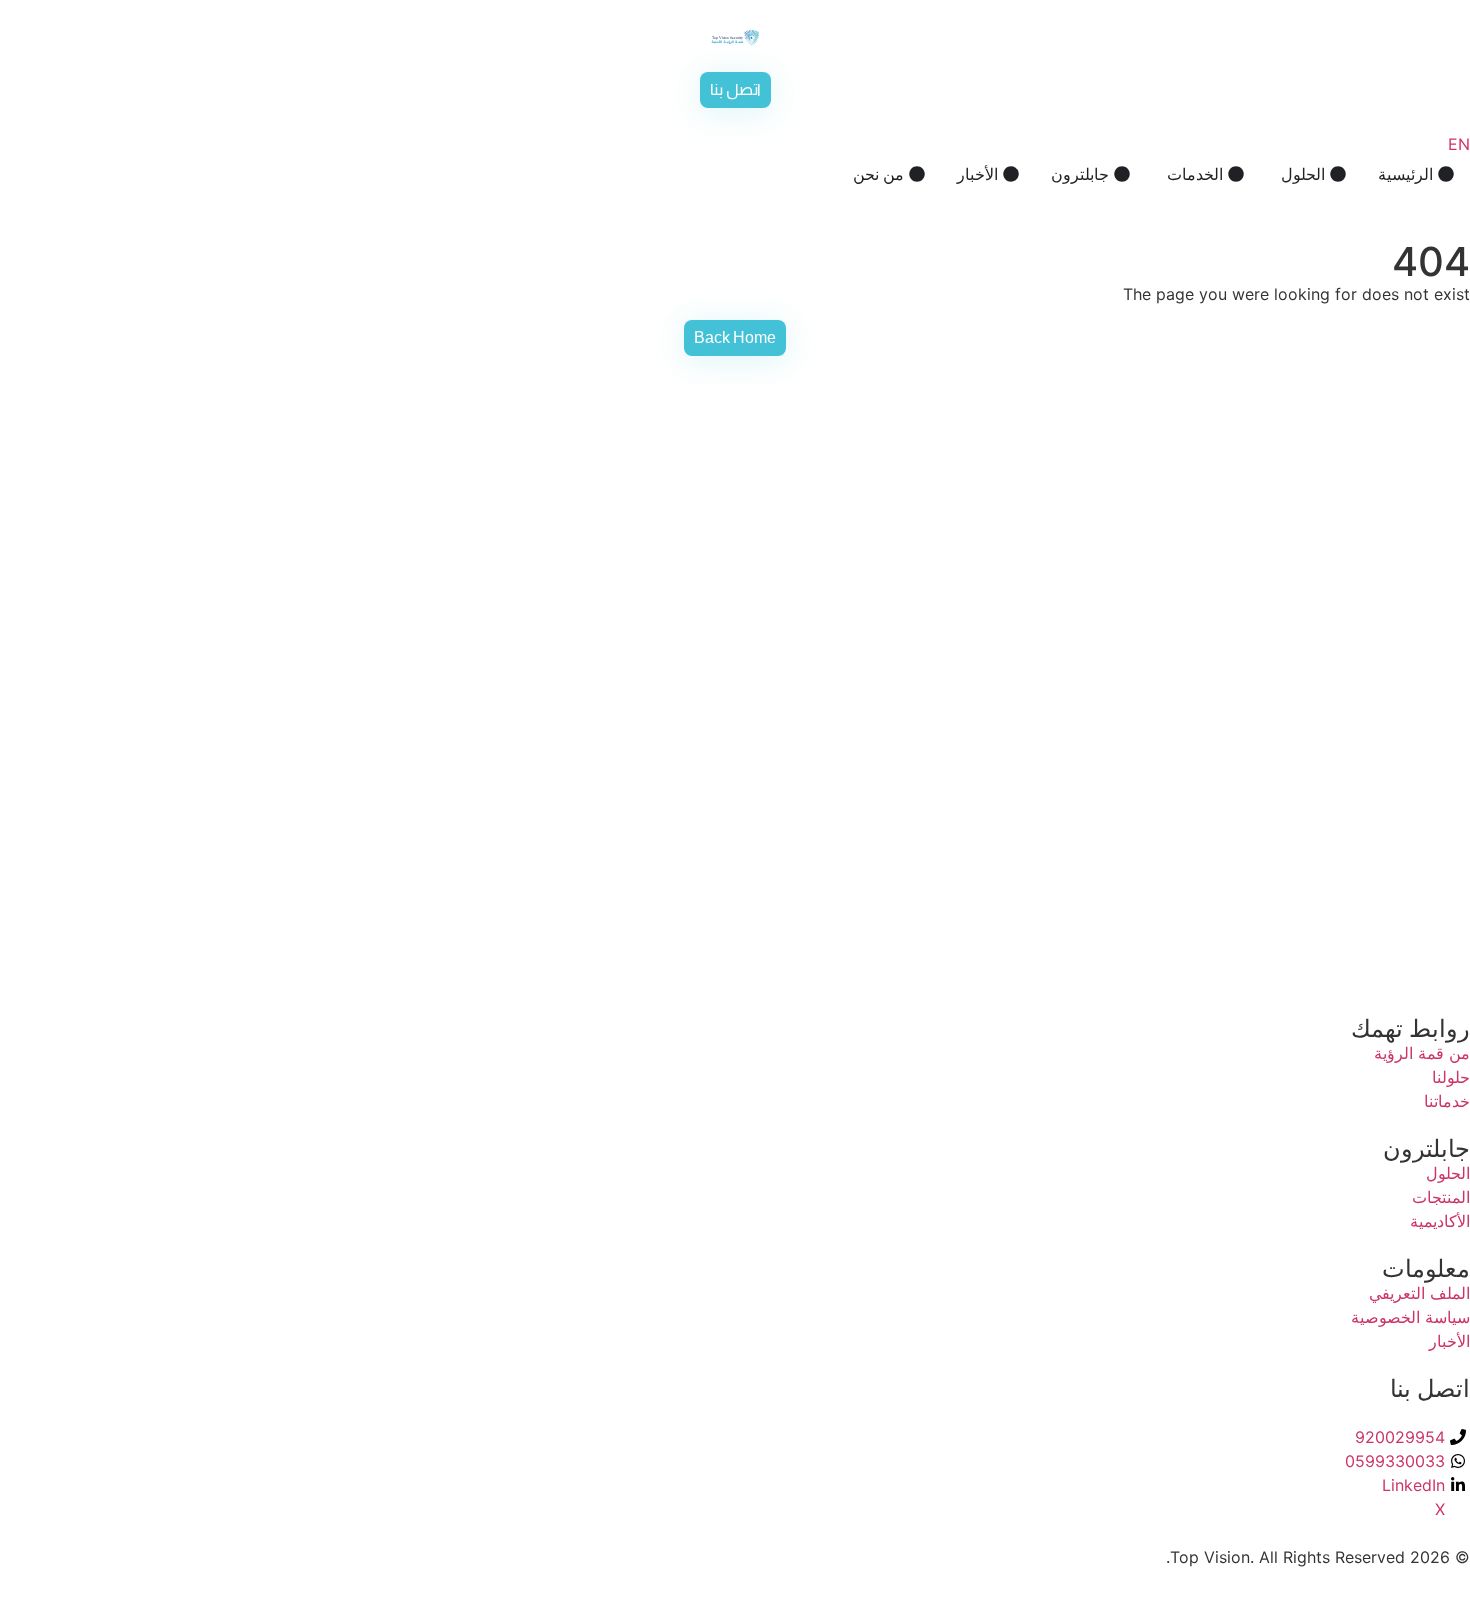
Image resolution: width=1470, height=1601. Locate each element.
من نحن (878, 174)
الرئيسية (1405, 174)
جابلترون (1080, 174)
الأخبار (977, 174)
